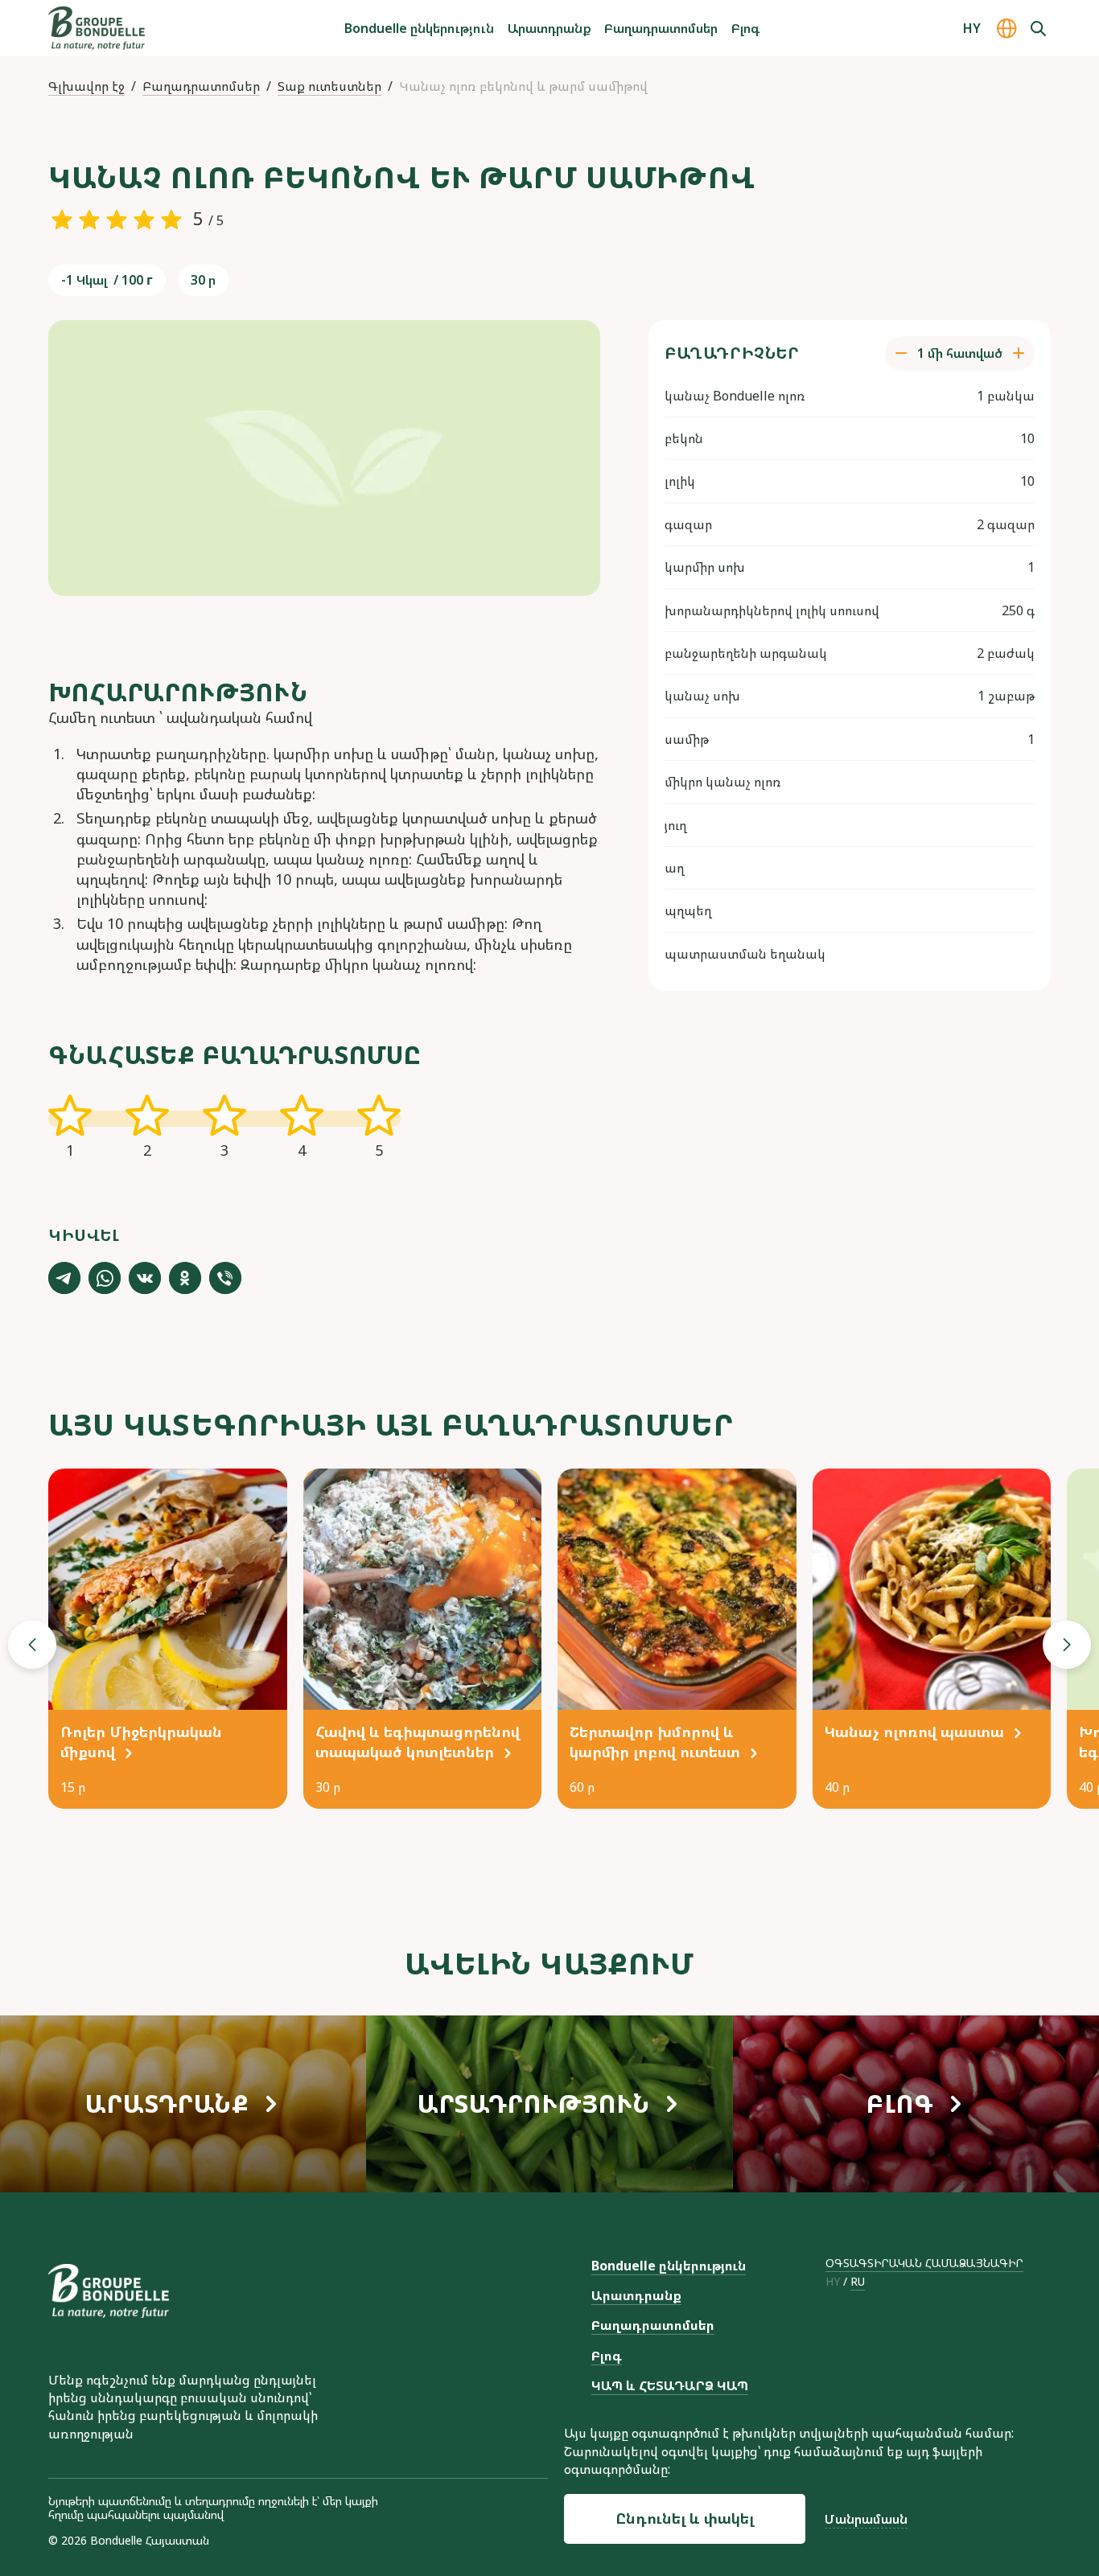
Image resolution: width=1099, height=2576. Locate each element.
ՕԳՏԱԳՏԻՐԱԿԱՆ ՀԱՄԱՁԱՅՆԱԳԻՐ (924, 2263)
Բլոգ (745, 28)
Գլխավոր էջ (86, 86)
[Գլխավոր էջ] (97, 28)
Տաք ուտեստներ (329, 86)
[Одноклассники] (185, 1278)
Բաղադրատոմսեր (661, 28)
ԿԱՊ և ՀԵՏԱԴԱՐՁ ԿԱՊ (670, 2385)
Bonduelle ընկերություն (419, 28)
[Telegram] (64, 1278)
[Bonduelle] (109, 2291)
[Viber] (225, 1278)
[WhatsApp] (105, 1278)
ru (858, 2282)
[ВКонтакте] (145, 1278)
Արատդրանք (549, 28)
